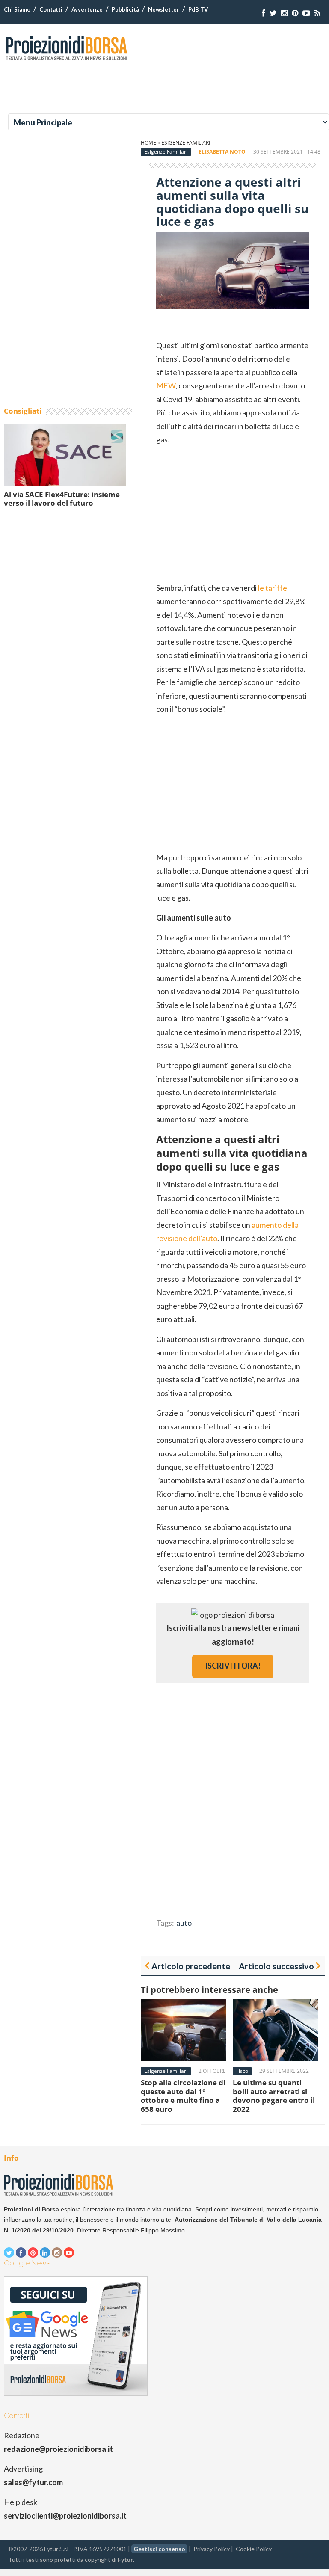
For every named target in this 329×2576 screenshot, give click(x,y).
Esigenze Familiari (186, 143)
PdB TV (198, 9)
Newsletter (164, 9)
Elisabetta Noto (222, 152)
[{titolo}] (264, 13)
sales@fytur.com (33, 2482)
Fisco (242, 2071)
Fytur (125, 2560)
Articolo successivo (276, 1966)
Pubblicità (125, 9)
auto (184, 1923)
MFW (166, 385)
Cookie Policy (254, 2549)
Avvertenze (87, 9)
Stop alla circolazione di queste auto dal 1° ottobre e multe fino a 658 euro (183, 2096)
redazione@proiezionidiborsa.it (58, 2449)
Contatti (51, 9)
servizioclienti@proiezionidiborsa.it (65, 2516)
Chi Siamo (17, 9)
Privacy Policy (212, 2549)
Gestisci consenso (159, 2549)
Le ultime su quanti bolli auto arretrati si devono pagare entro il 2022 (274, 2096)
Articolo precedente (191, 1966)
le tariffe (273, 588)
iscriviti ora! (233, 1666)
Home (148, 143)
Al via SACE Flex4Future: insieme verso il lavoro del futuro (62, 499)
